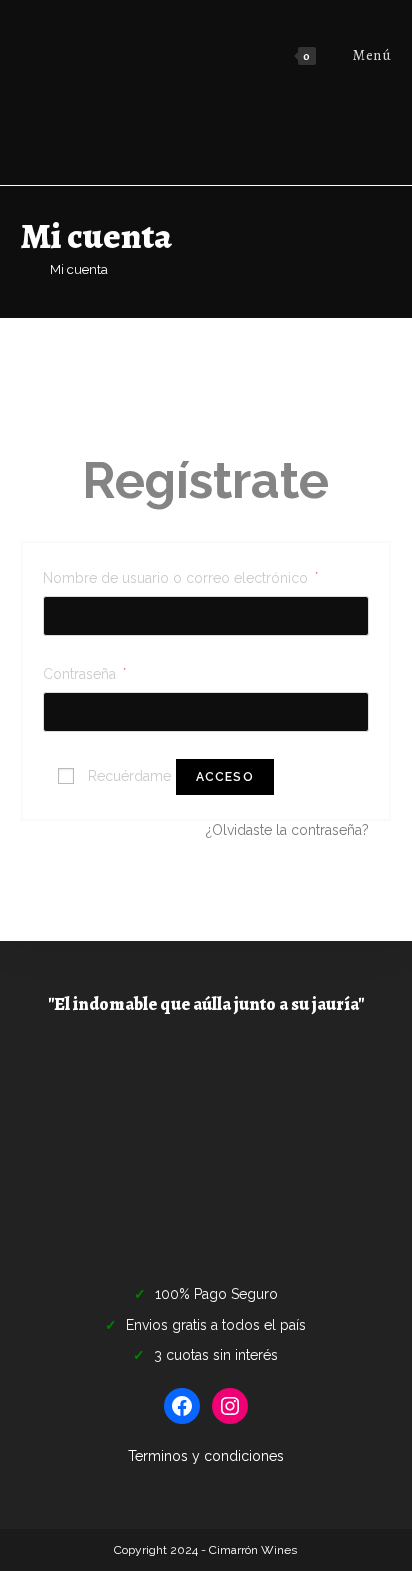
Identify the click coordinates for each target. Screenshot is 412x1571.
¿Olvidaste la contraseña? (287, 830)
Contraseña (84, 672)
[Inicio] (26, 269)
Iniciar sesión (205, 393)
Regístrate (205, 480)
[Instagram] (230, 1406)
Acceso (225, 777)
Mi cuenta (79, 269)
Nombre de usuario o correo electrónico (180, 576)
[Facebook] (182, 1406)
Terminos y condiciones (206, 1456)
